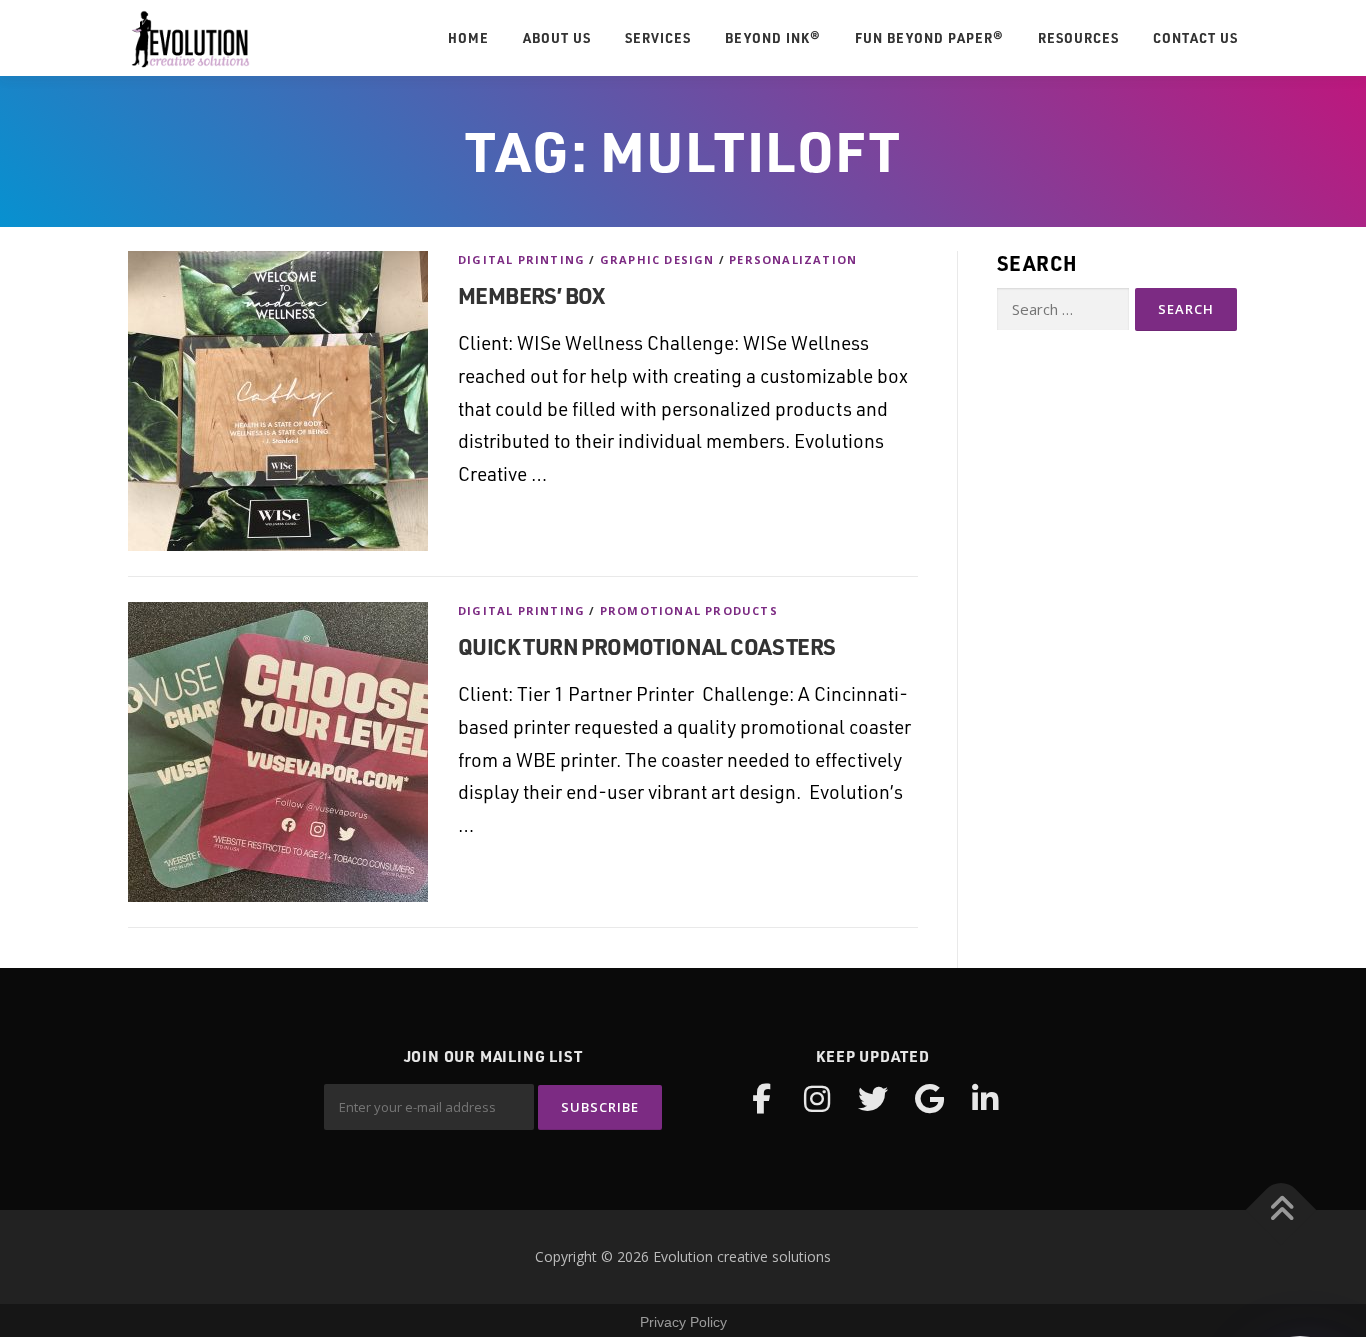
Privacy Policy (683, 1322)
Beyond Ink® (773, 37)
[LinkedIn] (985, 1099)
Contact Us (1195, 37)
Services (658, 37)
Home (468, 37)
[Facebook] (761, 1099)
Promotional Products (689, 610)
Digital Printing (521, 259)
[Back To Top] (1281, 1210)
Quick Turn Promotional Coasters (646, 646)
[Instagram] (817, 1099)
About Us (557, 37)
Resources (1078, 37)
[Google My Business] (929, 1099)
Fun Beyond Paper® (929, 37)
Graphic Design (657, 259)
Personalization (793, 259)
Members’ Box (531, 295)
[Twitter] (873, 1099)
